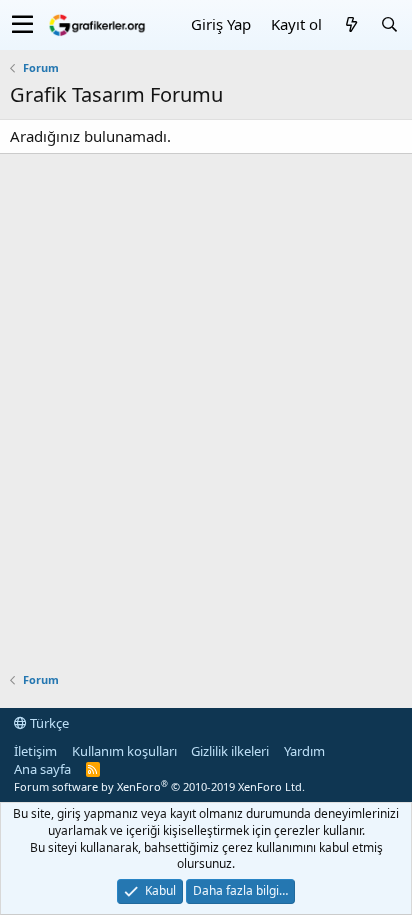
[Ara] (389, 24)
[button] (22, 25)
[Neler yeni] (351, 24)
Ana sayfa (42, 769)
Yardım (304, 751)
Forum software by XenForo (159, 786)
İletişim (35, 751)
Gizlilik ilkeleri (230, 751)
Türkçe (48, 723)
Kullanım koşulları (124, 751)
